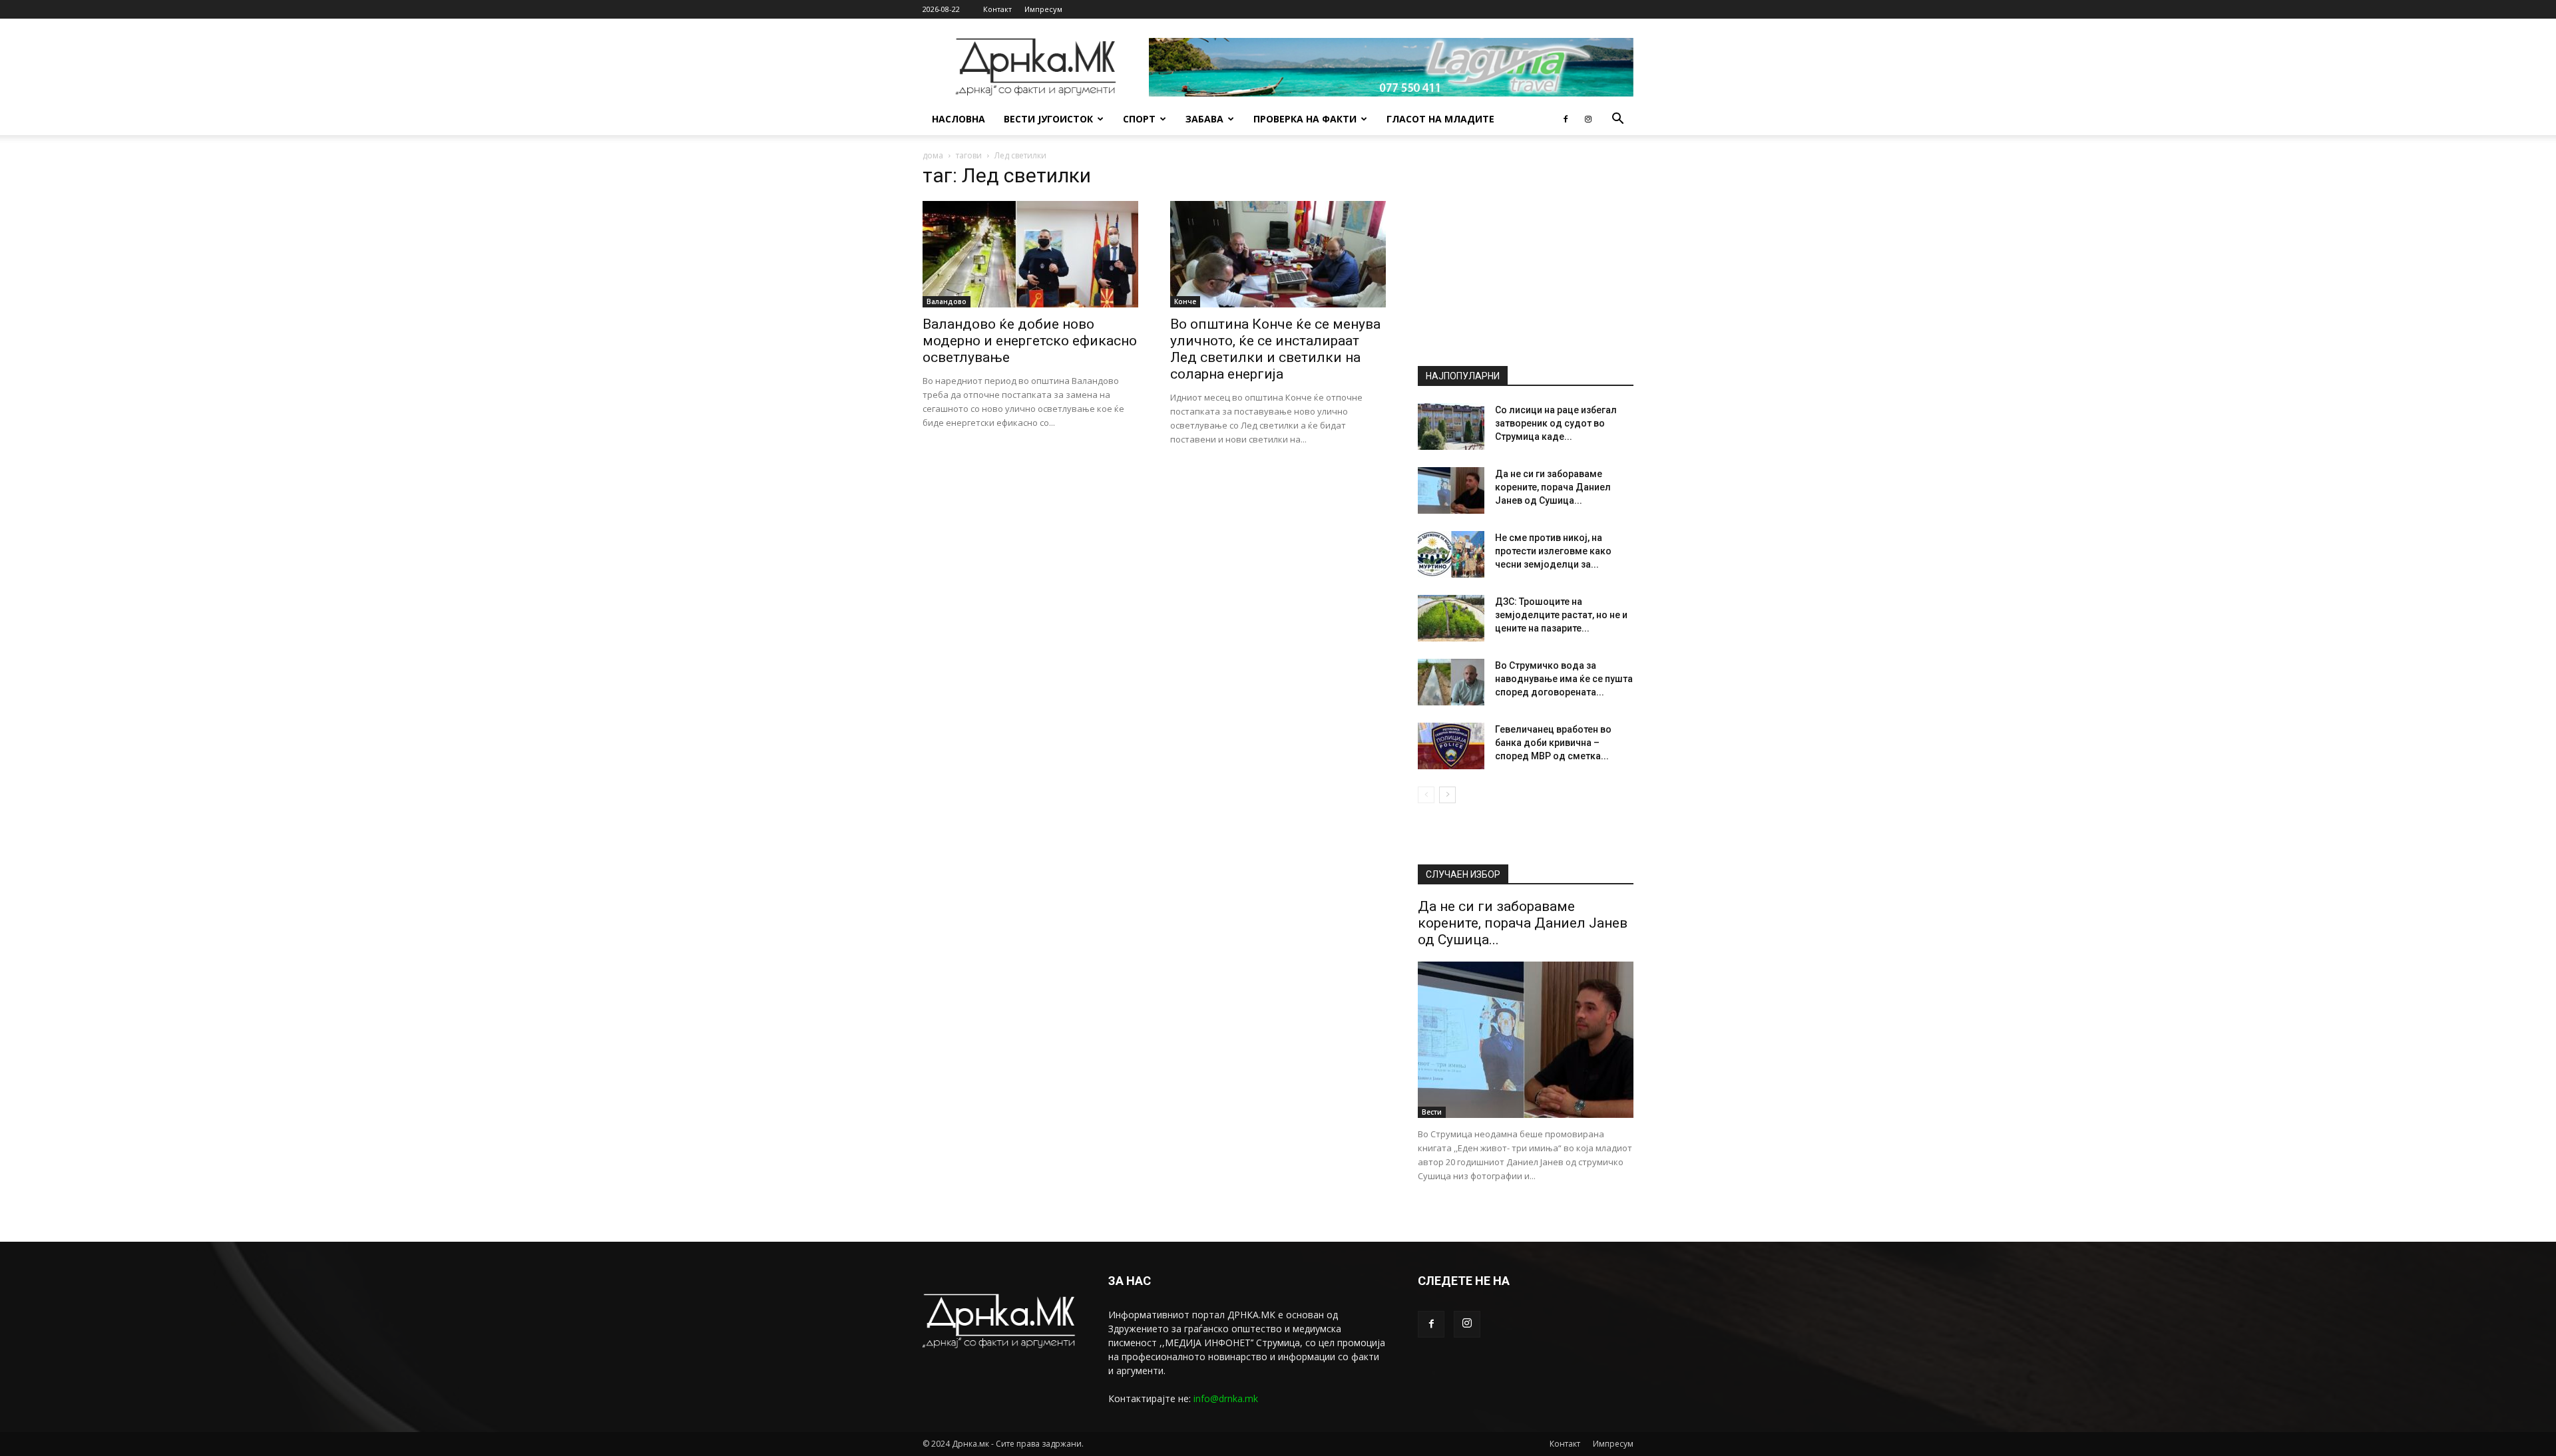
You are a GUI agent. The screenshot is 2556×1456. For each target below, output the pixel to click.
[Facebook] (1566, 119)
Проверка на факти (1305, 119)
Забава (1204, 119)
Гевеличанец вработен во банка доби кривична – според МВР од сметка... (1553, 743)
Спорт (1139, 119)
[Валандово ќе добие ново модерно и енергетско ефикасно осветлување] (1030, 254)
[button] (1617, 120)
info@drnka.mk (1226, 1398)
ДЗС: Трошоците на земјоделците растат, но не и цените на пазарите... (1561, 615)
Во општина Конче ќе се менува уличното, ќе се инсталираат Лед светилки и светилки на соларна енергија (1275, 349)
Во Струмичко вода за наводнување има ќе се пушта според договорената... (1564, 679)
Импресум (1043, 9)
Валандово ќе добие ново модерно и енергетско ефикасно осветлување (1030, 341)
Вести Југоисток (1048, 119)
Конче (1185, 301)
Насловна (958, 119)
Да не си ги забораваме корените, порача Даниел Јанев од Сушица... (1553, 487)
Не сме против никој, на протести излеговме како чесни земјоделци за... (1553, 551)
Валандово (947, 301)
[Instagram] (1588, 119)
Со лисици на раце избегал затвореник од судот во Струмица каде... (1556, 423)
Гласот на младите (1440, 119)
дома (933, 155)
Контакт (997, 9)
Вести (1432, 1112)
